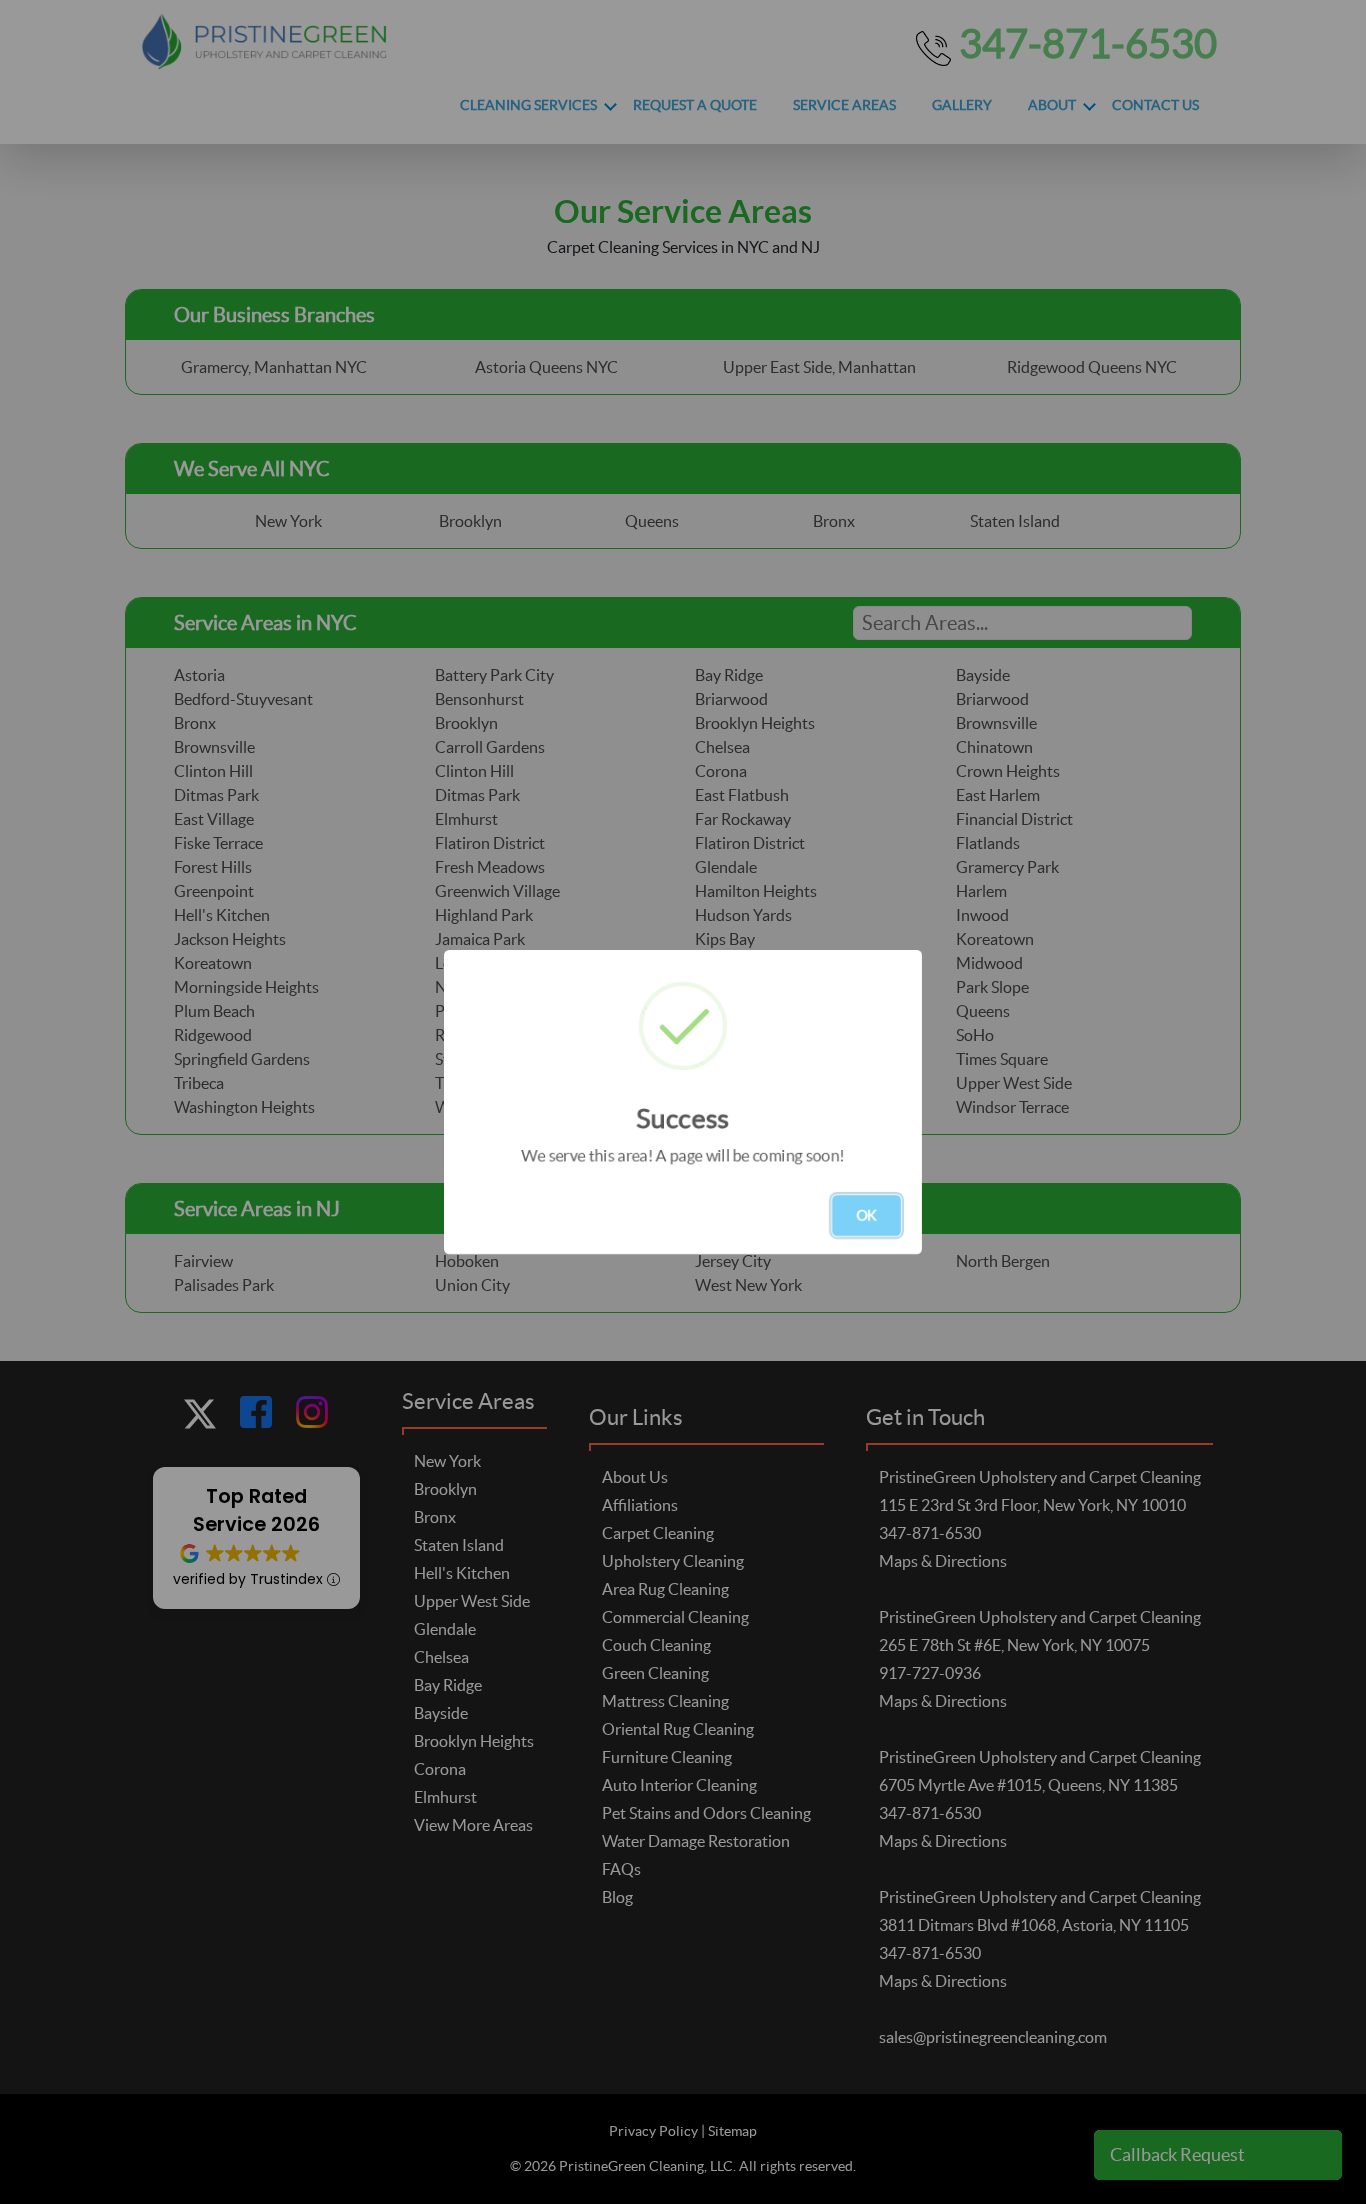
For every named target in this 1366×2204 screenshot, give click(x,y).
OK (866, 1215)
